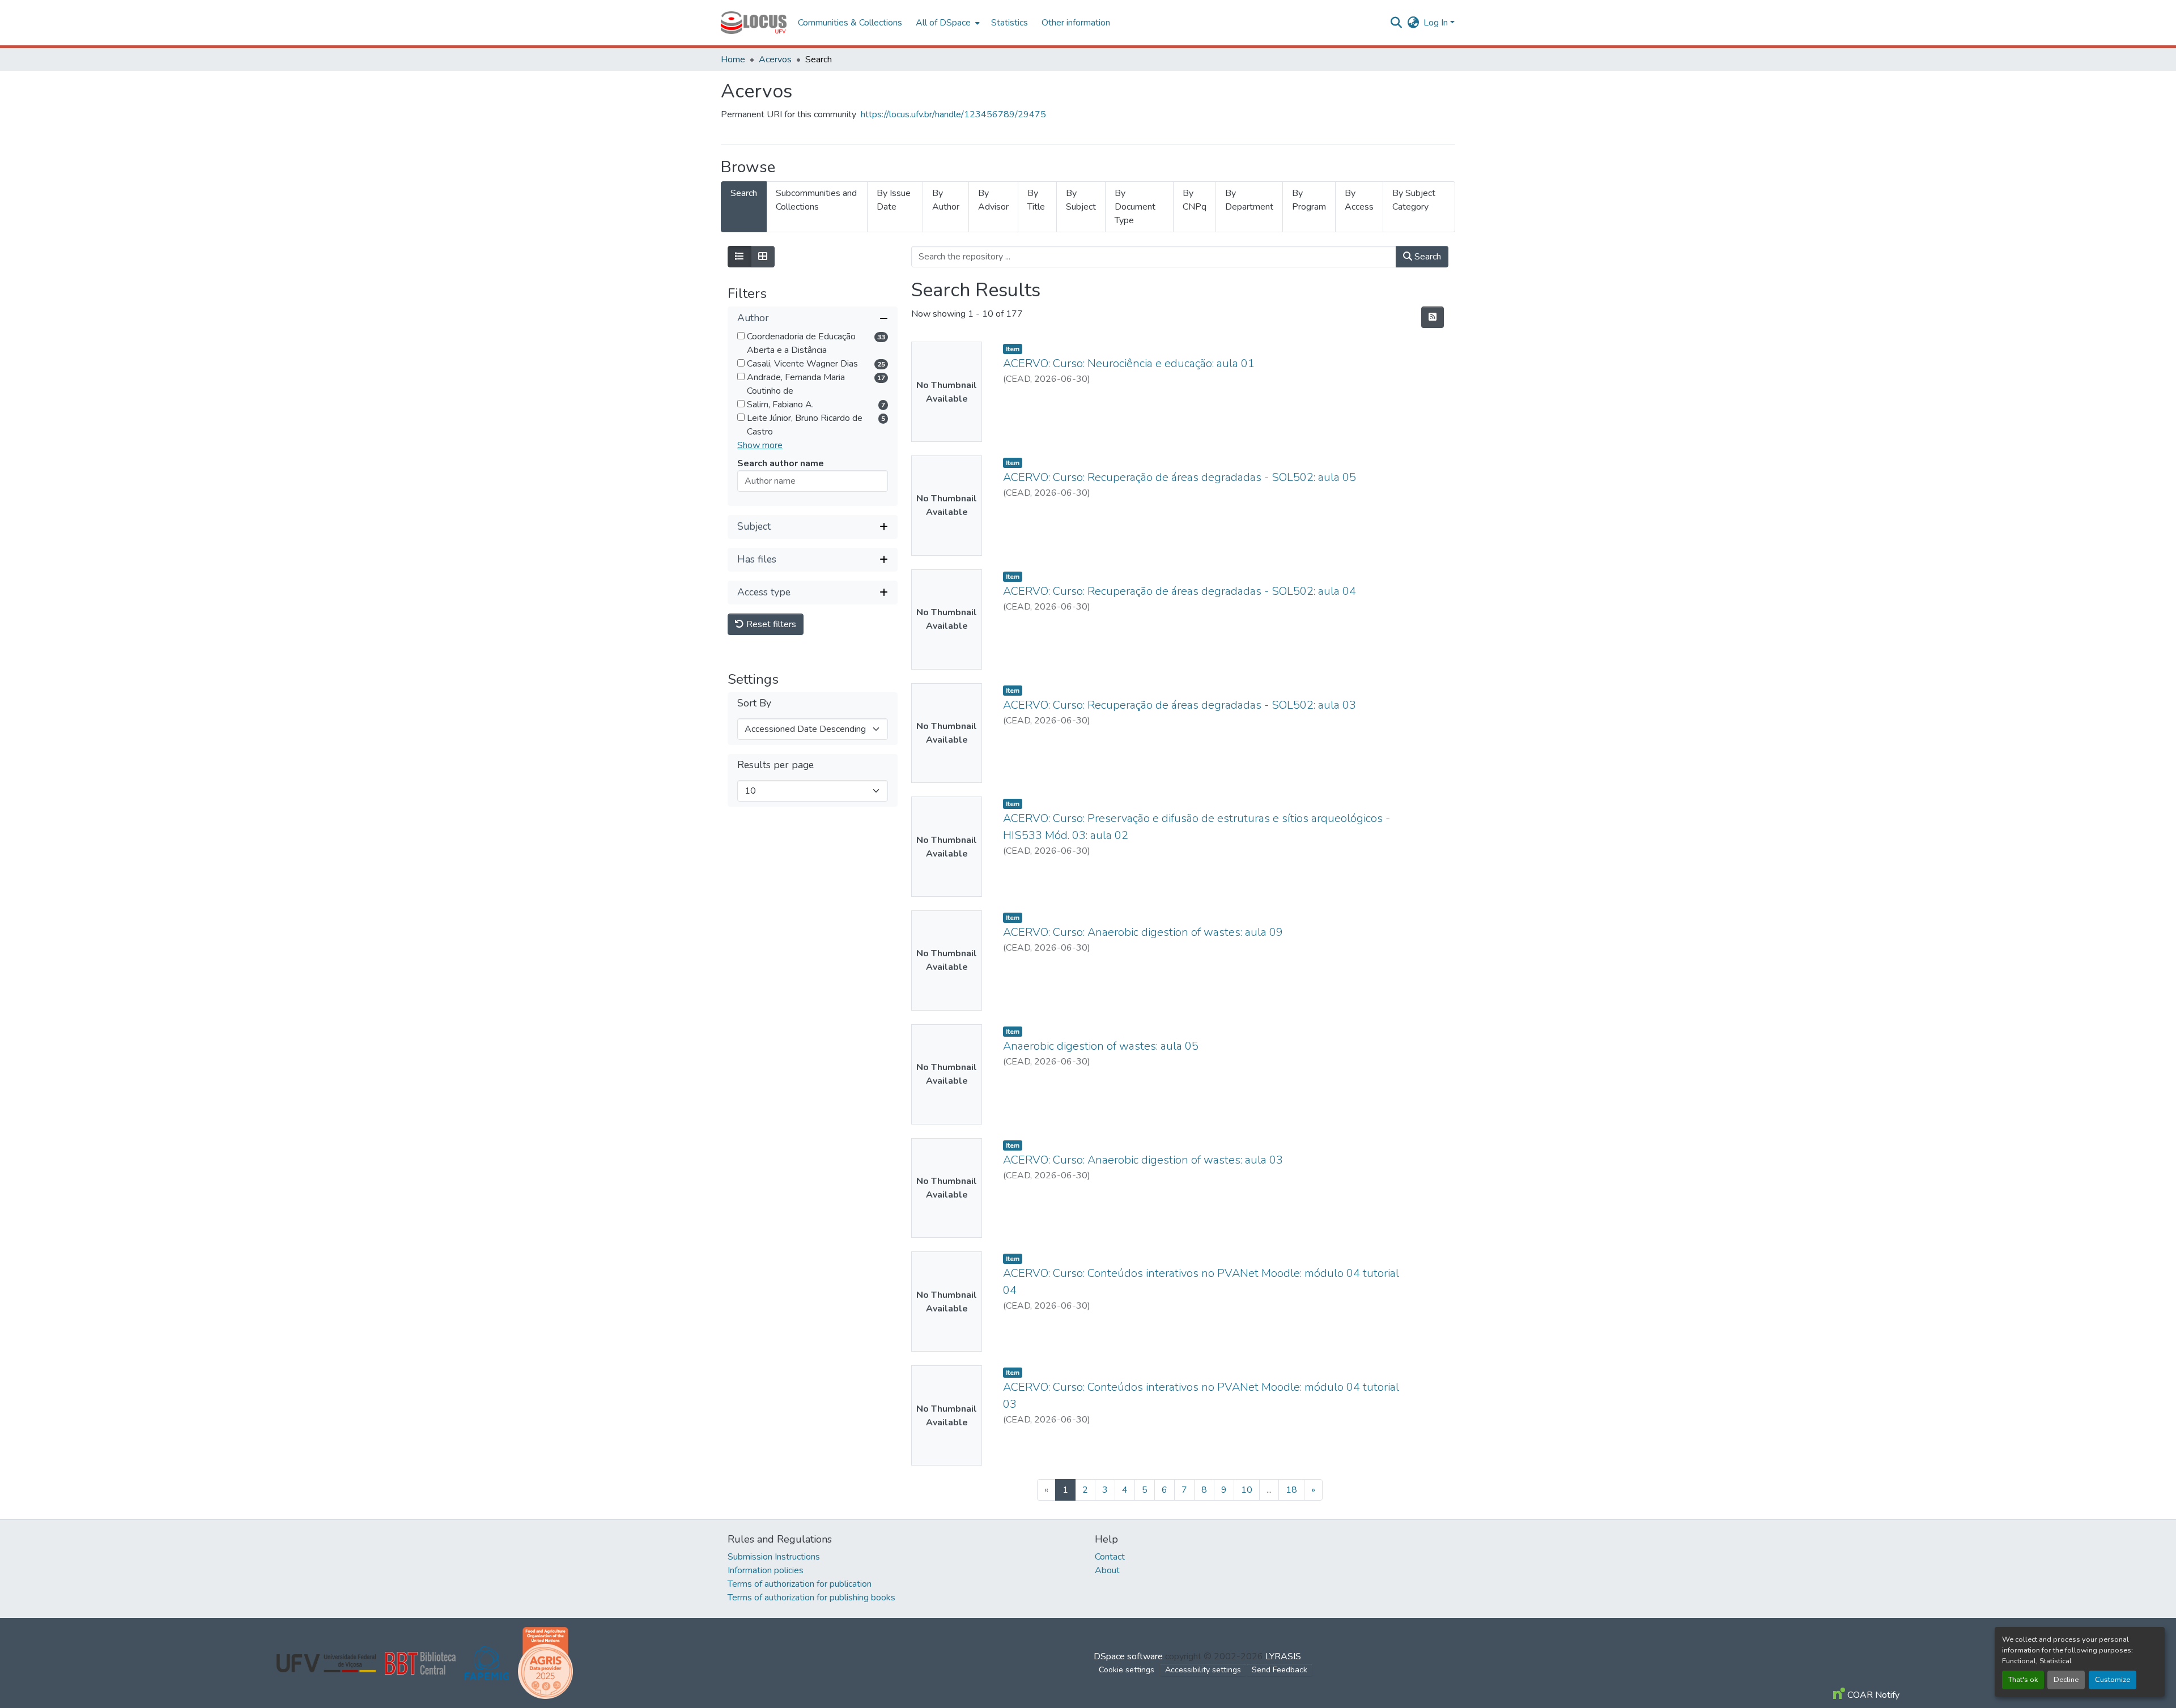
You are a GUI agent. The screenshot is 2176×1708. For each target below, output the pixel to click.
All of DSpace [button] (943, 23)
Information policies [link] (766, 1570)
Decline (2066, 1680)
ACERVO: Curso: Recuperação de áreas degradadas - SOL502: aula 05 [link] (1180, 477)
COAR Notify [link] (1872, 1695)
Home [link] (733, 59)
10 (1247, 1490)
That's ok (2023, 1680)
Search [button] (1427, 257)
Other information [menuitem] (1076, 23)
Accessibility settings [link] (1203, 1670)
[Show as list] (739, 257)
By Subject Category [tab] (1414, 200)
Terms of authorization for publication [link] (800, 1584)
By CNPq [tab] (1195, 200)
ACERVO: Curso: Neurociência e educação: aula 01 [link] (1129, 363)
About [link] (1107, 1570)
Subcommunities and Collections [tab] (816, 200)
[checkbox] (741, 336)
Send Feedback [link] (1280, 1670)
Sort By (754, 703)
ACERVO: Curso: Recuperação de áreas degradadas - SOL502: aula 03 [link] (1180, 705)
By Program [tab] (1309, 200)
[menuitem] (947, 23)
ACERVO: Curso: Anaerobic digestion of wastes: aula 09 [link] (1143, 932)
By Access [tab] (1359, 200)
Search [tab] (744, 193)
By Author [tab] (946, 200)
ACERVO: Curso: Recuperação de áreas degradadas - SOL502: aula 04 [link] (1180, 591)
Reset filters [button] (770, 624)
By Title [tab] (1036, 200)
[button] (754, 23)
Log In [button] (1437, 23)
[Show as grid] (763, 257)
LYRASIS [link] (1283, 1656)
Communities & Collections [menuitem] (850, 23)
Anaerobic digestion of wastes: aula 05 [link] (1101, 1046)
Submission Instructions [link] (774, 1557)
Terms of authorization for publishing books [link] (811, 1598)
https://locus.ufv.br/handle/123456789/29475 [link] (953, 114)
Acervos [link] (775, 59)
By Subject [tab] (1081, 200)
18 (1291, 1490)
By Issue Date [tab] (894, 200)
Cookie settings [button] (1127, 1670)
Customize (2113, 1680)
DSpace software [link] (1128, 1656)
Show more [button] (760, 445)
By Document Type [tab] (1135, 207)
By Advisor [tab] (993, 200)
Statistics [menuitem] (1010, 23)
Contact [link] (1110, 1557)
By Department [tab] (1249, 200)
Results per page (775, 765)
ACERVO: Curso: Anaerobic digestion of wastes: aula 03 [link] (1143, 1160)
